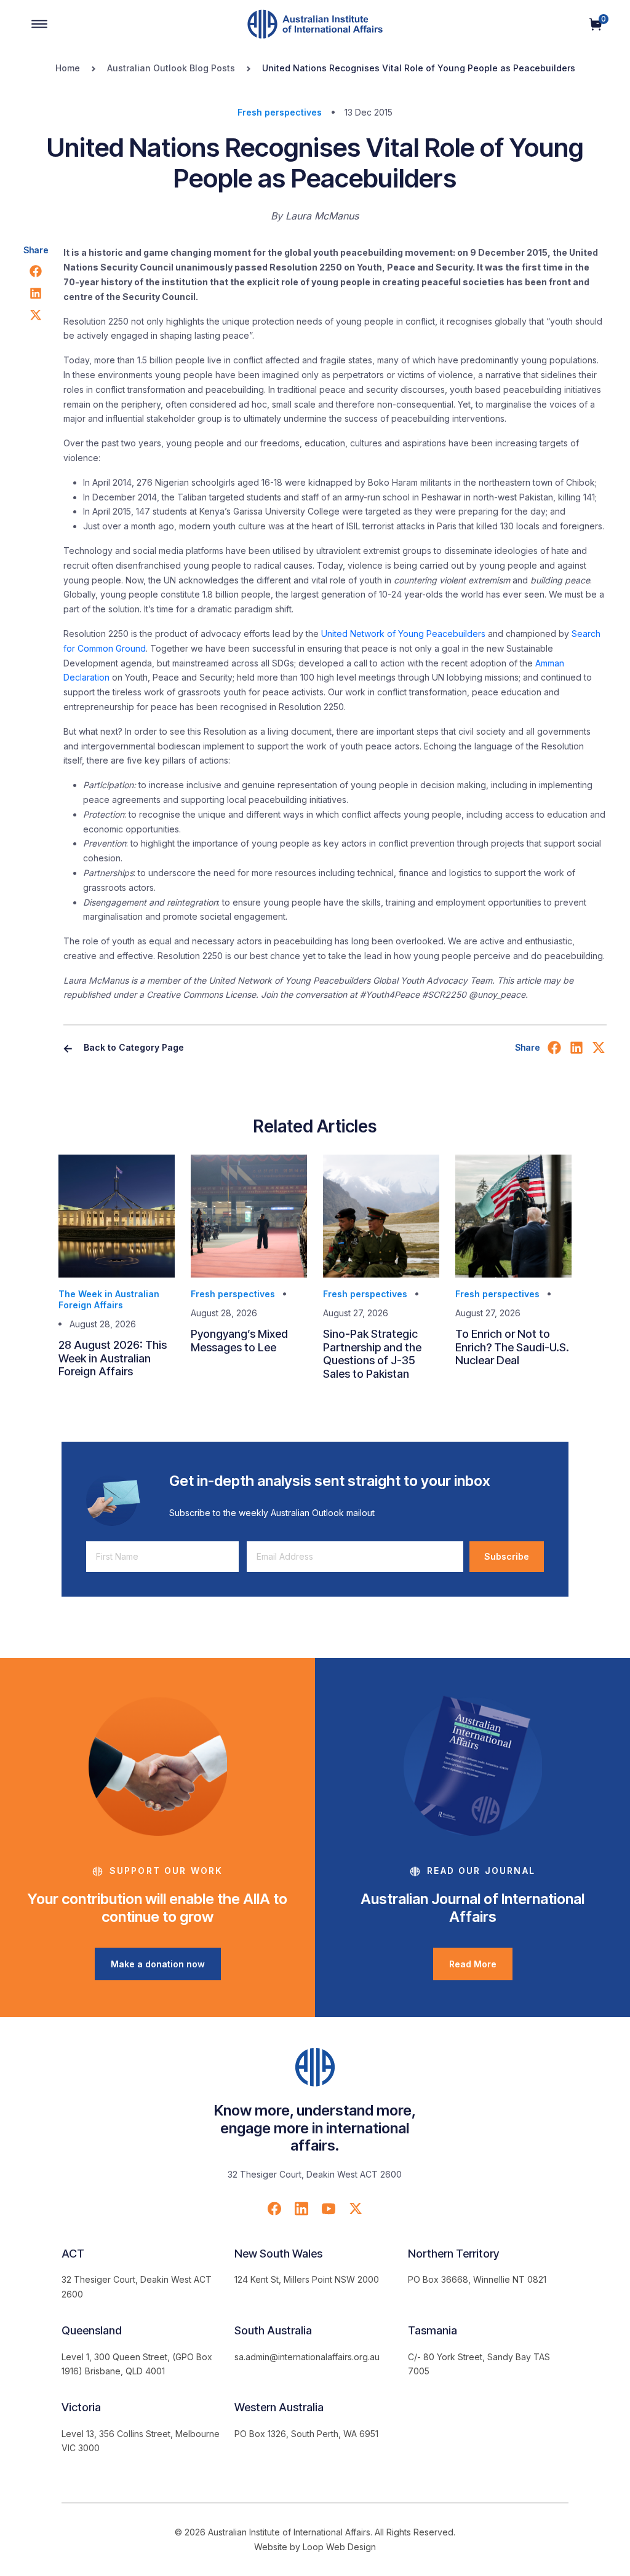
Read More (473, 1964)
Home (68, 68)
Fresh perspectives (280, 112)
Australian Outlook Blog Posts (171, 68)
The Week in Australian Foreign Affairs (109, 1299)
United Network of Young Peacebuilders (403, 634)
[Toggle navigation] (39, 24)
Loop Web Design (339, 2547)
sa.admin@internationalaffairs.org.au (307, 2357)
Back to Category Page (133, 1047)
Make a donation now (158, 1964)
